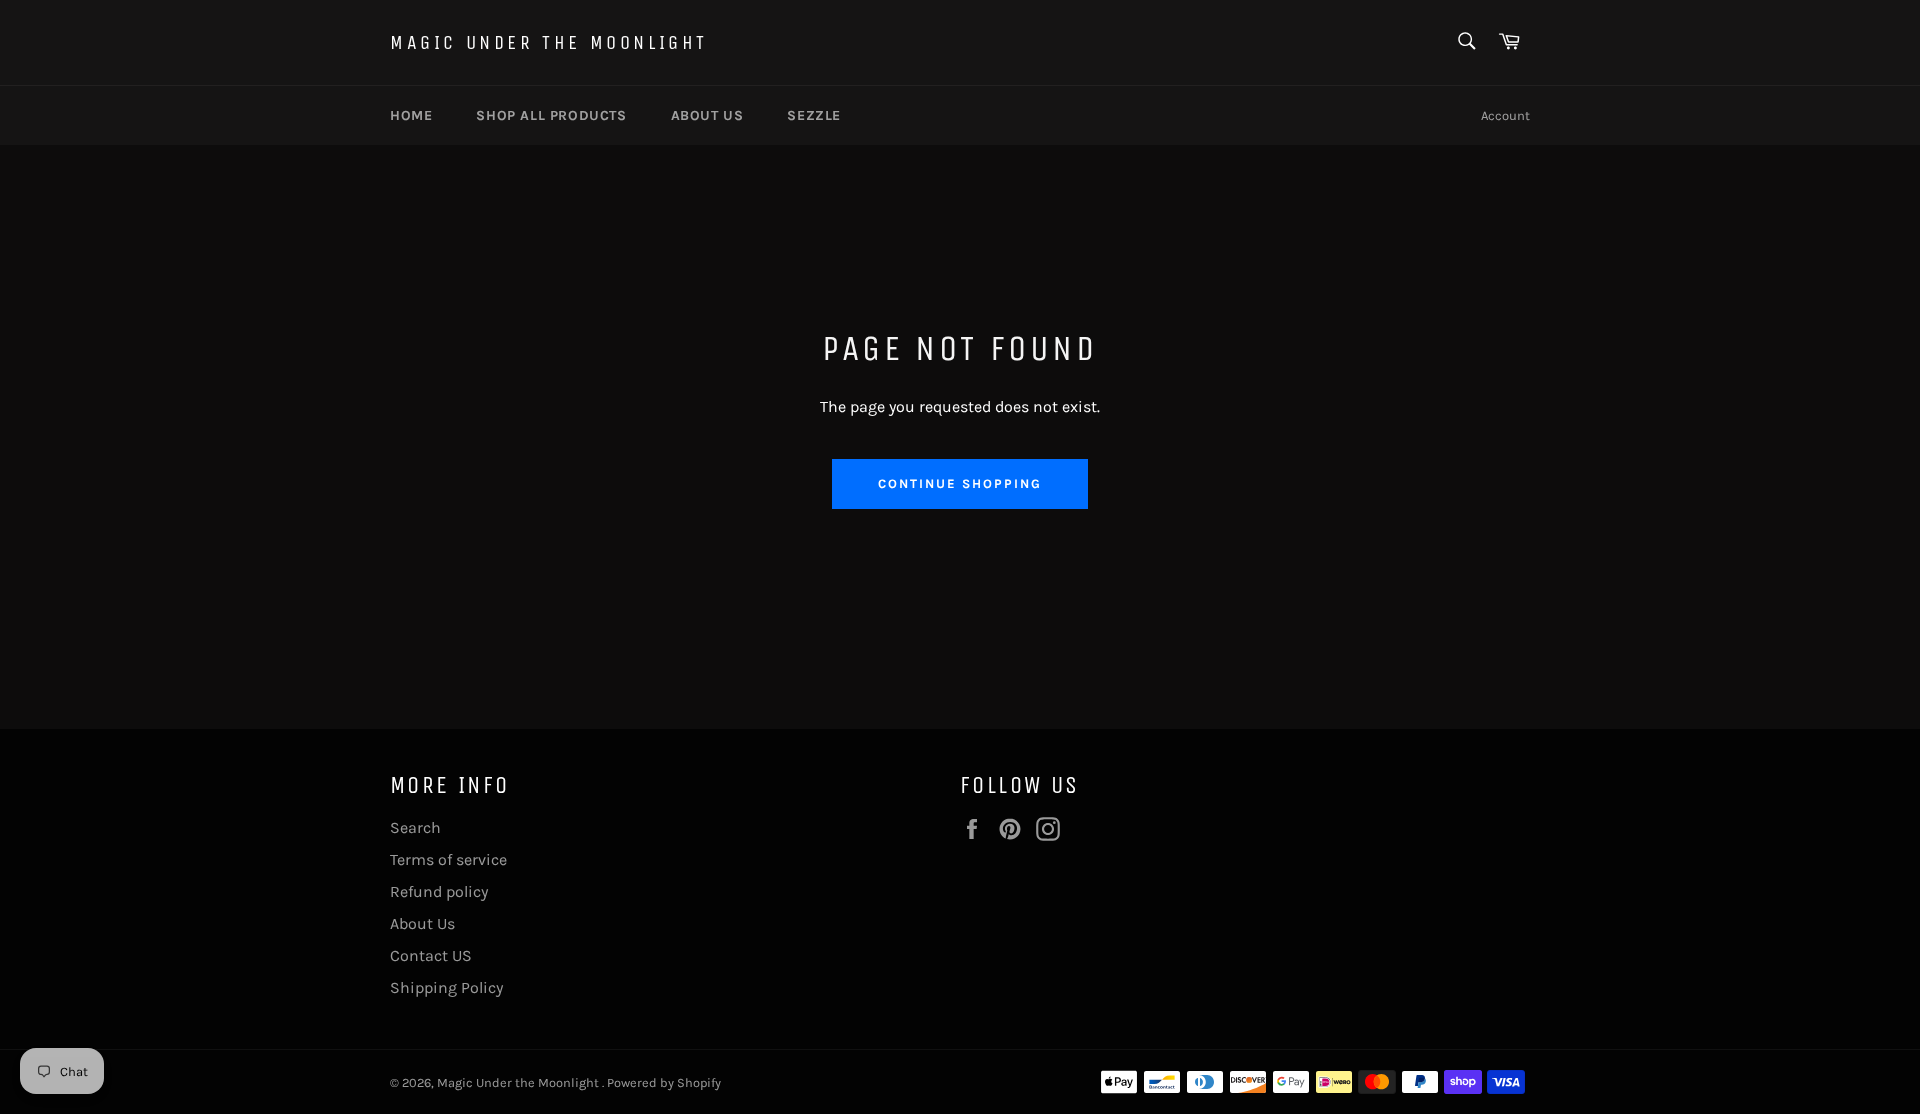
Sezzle (814, 115)
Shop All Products (551, 115)
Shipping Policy (446, 987)
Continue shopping (959, 483)
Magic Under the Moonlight (549, 42)
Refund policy (439, 891)
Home (411, 115)
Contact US (431, 955)
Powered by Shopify (664, 1082)
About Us (422, 923)
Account (1505, 115)
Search (415, 827)
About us (707, 115)
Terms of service (448, 859)
